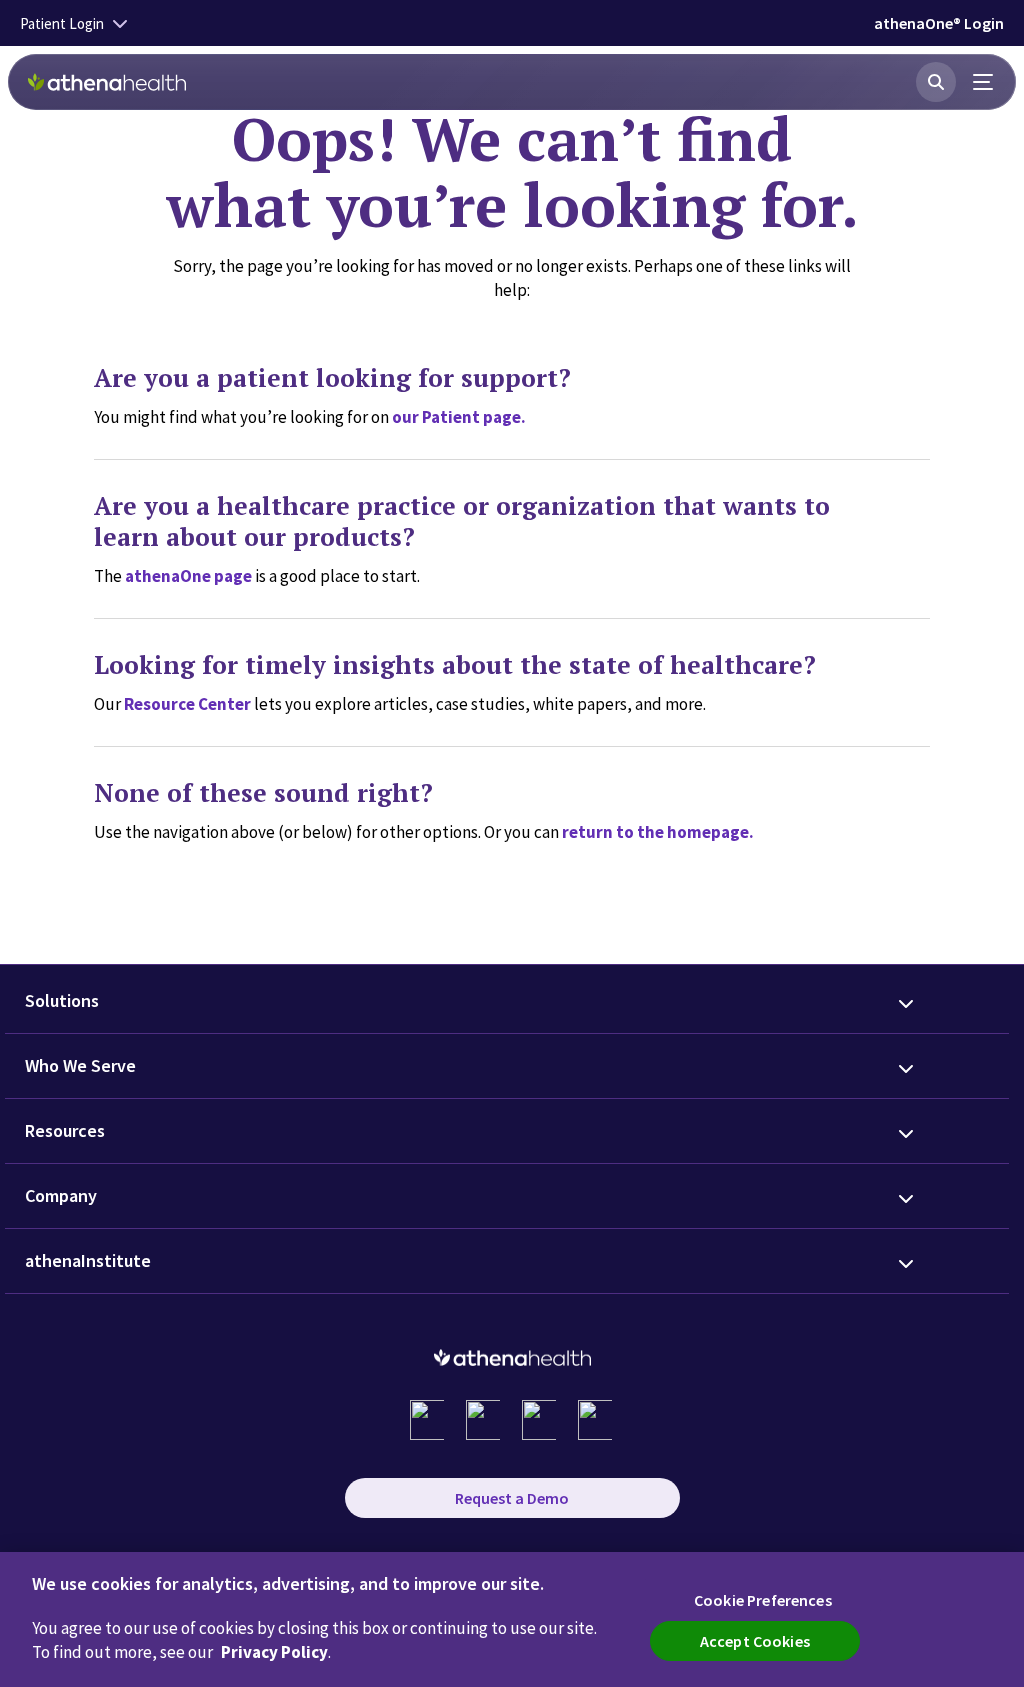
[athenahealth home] (107, 82)
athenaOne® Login (939, 23)
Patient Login (62, 23)
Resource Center (187, 704)
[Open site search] (936, 82)
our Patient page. (459, 417)
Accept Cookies (755, 1641)
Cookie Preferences (763, 1600)
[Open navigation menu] (984, 82)
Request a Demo (512, 1498)
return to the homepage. (658, 832)
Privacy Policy (274, 1652)
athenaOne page (188, 576)
